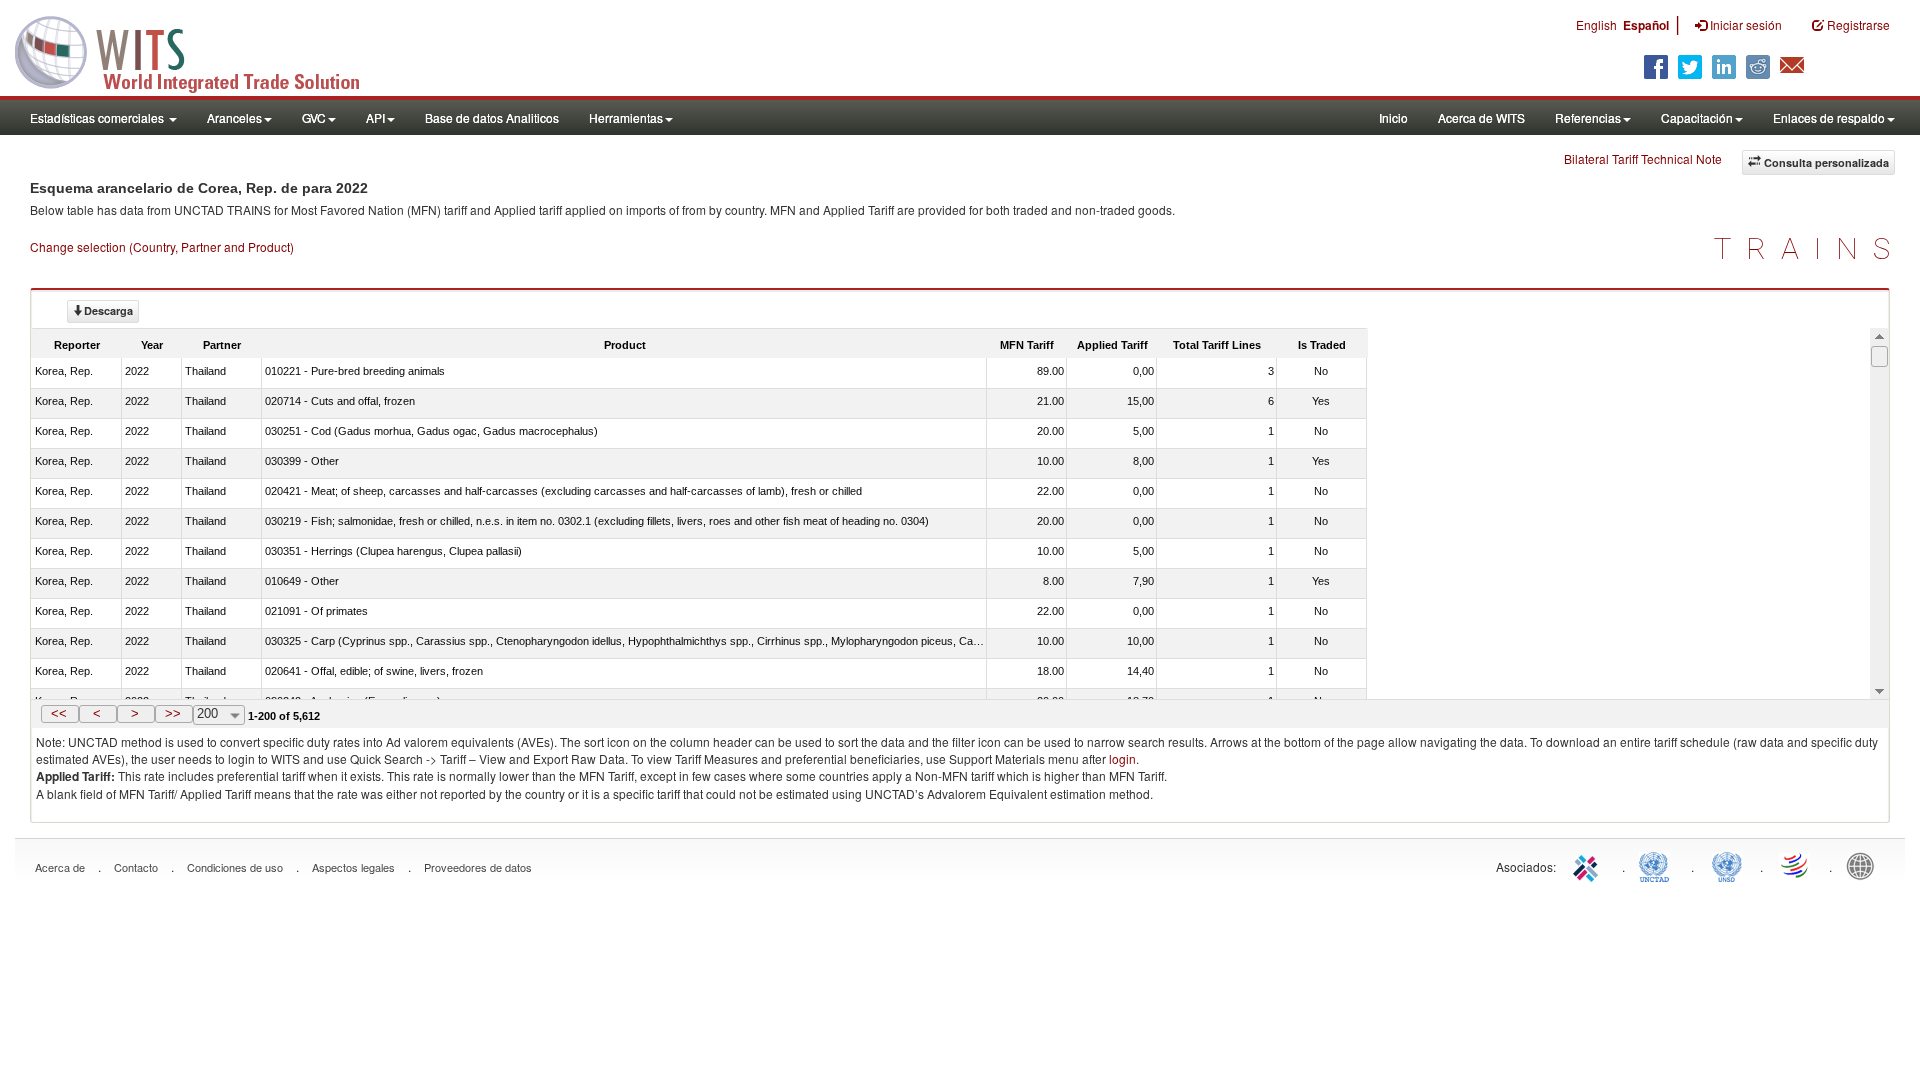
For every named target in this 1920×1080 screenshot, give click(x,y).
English (1596, 24)
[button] (60, 714)
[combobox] (219, 715)
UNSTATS (1727, 865)
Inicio (1393, 117)
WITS (200, 50)
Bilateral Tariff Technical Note (1643, 158)
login (1122, 758)
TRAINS (1809, 248)
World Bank (1865, 865)
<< (59, 713)
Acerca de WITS (1481, 117)
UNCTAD (1658, 865)
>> (173, 713)
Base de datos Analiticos (492, 117)
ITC (1589, 865)
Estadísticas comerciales (98, 117)
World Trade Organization (1796, 865)
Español (1646, 25)
